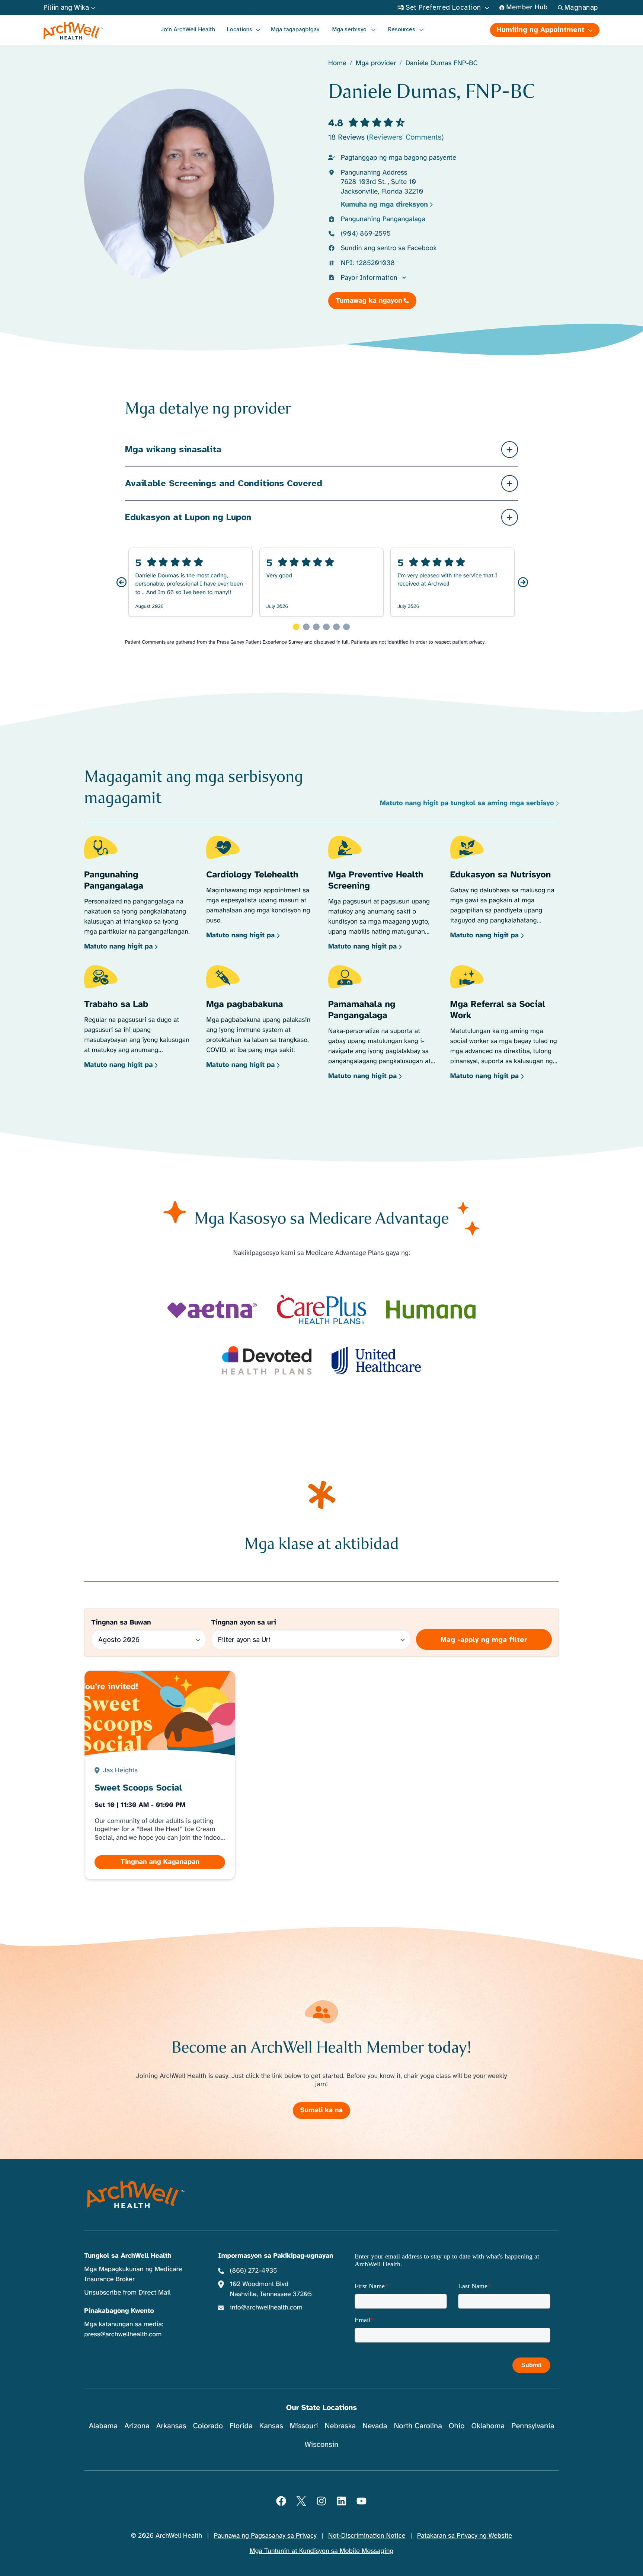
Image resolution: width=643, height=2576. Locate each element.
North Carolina (418, 2426)
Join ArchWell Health (188, 29)
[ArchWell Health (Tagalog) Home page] (73, 31)
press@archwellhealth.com (123, 2334)
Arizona (137, 2426)
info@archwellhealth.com (266, 2308)
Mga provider (376, 63)
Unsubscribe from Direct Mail (127, 2293)
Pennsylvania (533, 2426)
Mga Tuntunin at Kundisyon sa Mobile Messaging (322, 2551)
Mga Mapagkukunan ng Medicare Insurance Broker (133, 2274)
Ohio (457, 2426)
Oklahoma (488, 2426)
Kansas (271, 2426)
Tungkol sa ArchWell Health (128, 2256)
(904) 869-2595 (366, 234)
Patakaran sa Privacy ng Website (465, 2536)
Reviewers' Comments (405, 137)
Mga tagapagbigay (295, 29)
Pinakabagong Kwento (119, 2311)
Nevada (375, 2426)
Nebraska (340, 2426)
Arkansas (171, 2426)
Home (337, 63)
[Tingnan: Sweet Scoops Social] (160, 1775)
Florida (241, 2426)
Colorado (208, 2426)
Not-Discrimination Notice (367, 2536)
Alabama (103, 2426)
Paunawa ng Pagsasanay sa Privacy (265, 2536)
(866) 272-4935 (254, 2271)
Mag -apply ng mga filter (484, 1640)
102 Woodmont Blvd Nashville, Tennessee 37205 (271, 2289)
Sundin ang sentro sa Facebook (389, 248)
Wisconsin (322, 2444)
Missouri (304, 2426)
